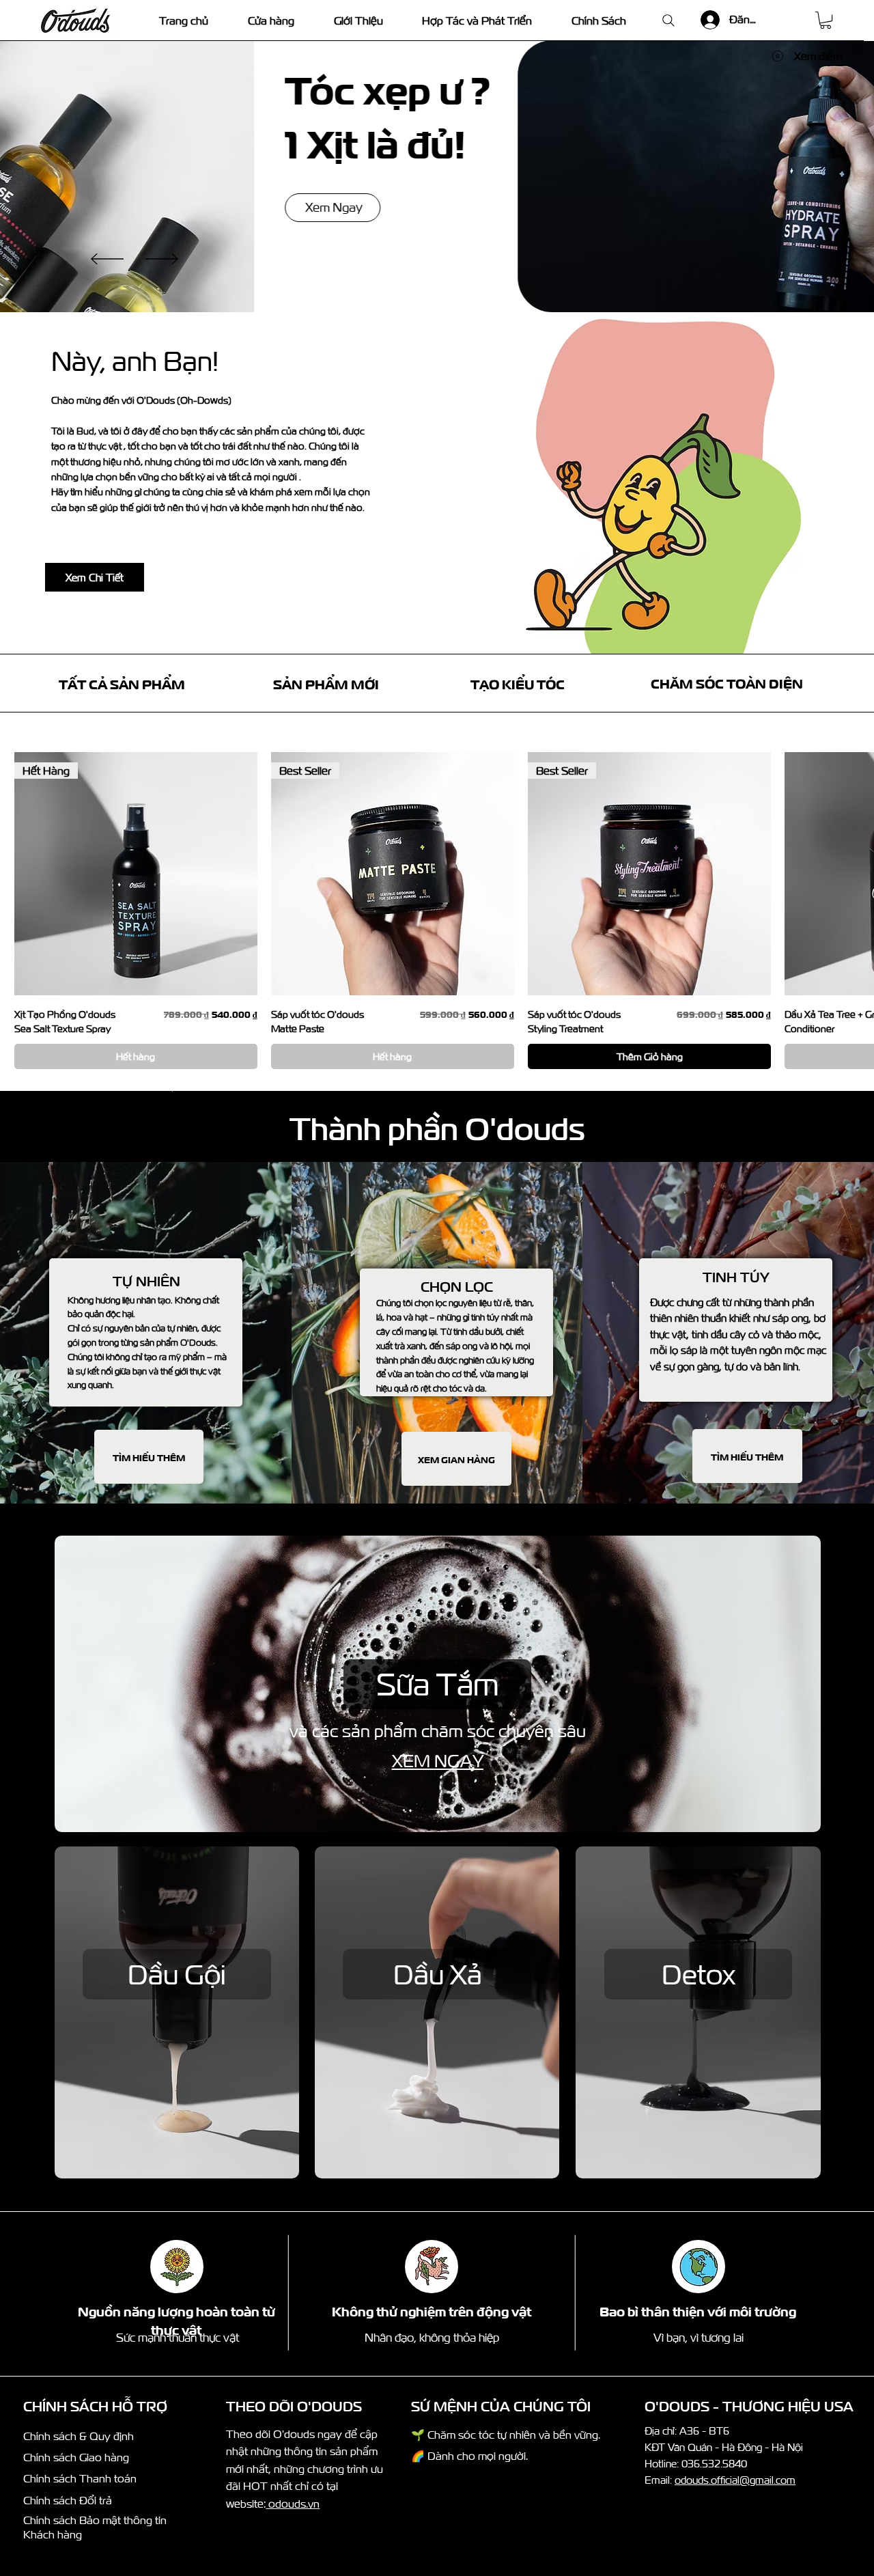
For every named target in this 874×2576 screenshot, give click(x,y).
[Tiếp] (162, 259)
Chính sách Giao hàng (76, 2457)
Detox (699, 1974)
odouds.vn (293, 2504)
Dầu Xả (438, 1974)
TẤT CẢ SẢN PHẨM (122, 683)
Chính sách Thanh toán (80, 2478)
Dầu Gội (177, 1974)
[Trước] (107, 259)
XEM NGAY (438, 1761)
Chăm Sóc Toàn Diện (727, 682)
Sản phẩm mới (326, 683)
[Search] (668, 20)
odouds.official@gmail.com (735, 2480)
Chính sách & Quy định (79, 2436)
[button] (826, 20)
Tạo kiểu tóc (518, 683)
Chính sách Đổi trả (68, 2500)
